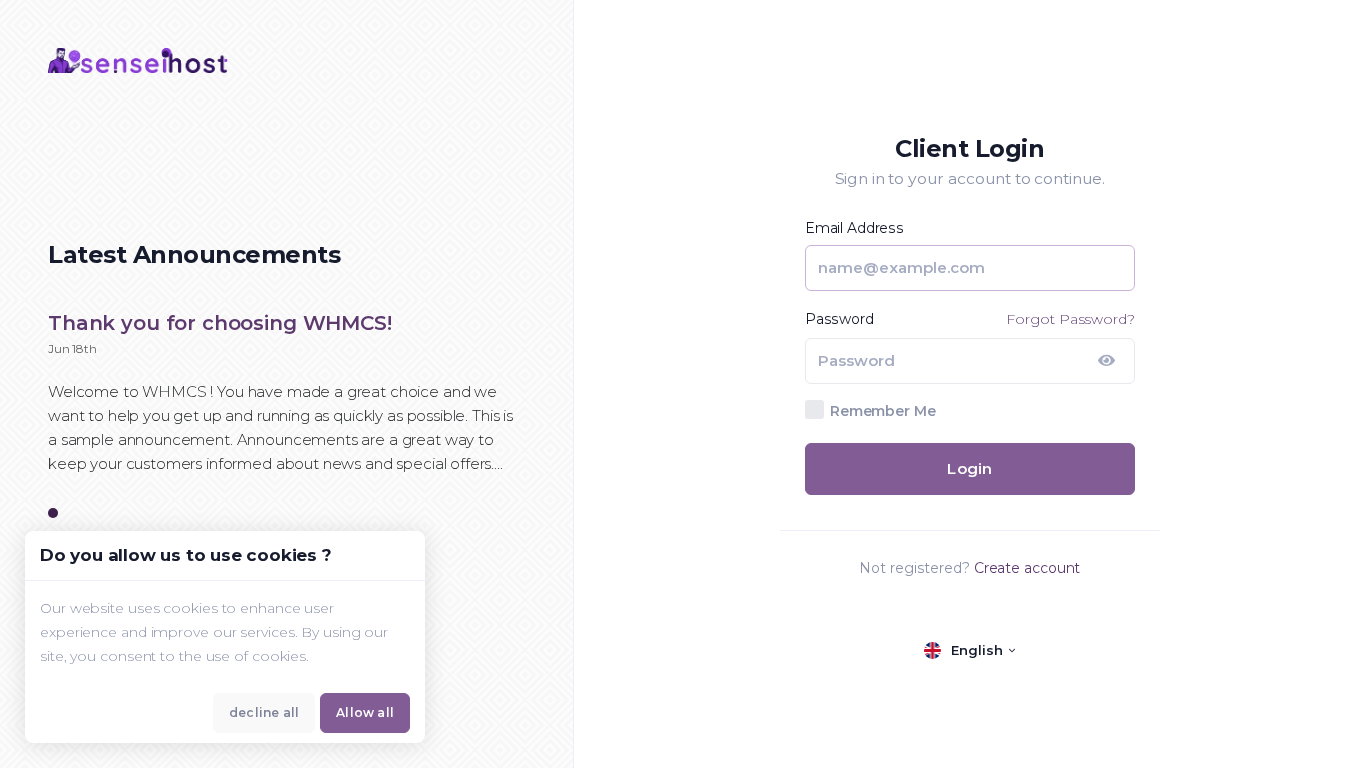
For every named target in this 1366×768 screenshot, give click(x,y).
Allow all (365, 712)
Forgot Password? (1070, 319)
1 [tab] (53, 514)
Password (839, 319)
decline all (264, 712)
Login (969, 468)
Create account (1027, 568)
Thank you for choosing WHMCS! (220, 323)
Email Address (854, 228)
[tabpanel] (286, 404)
